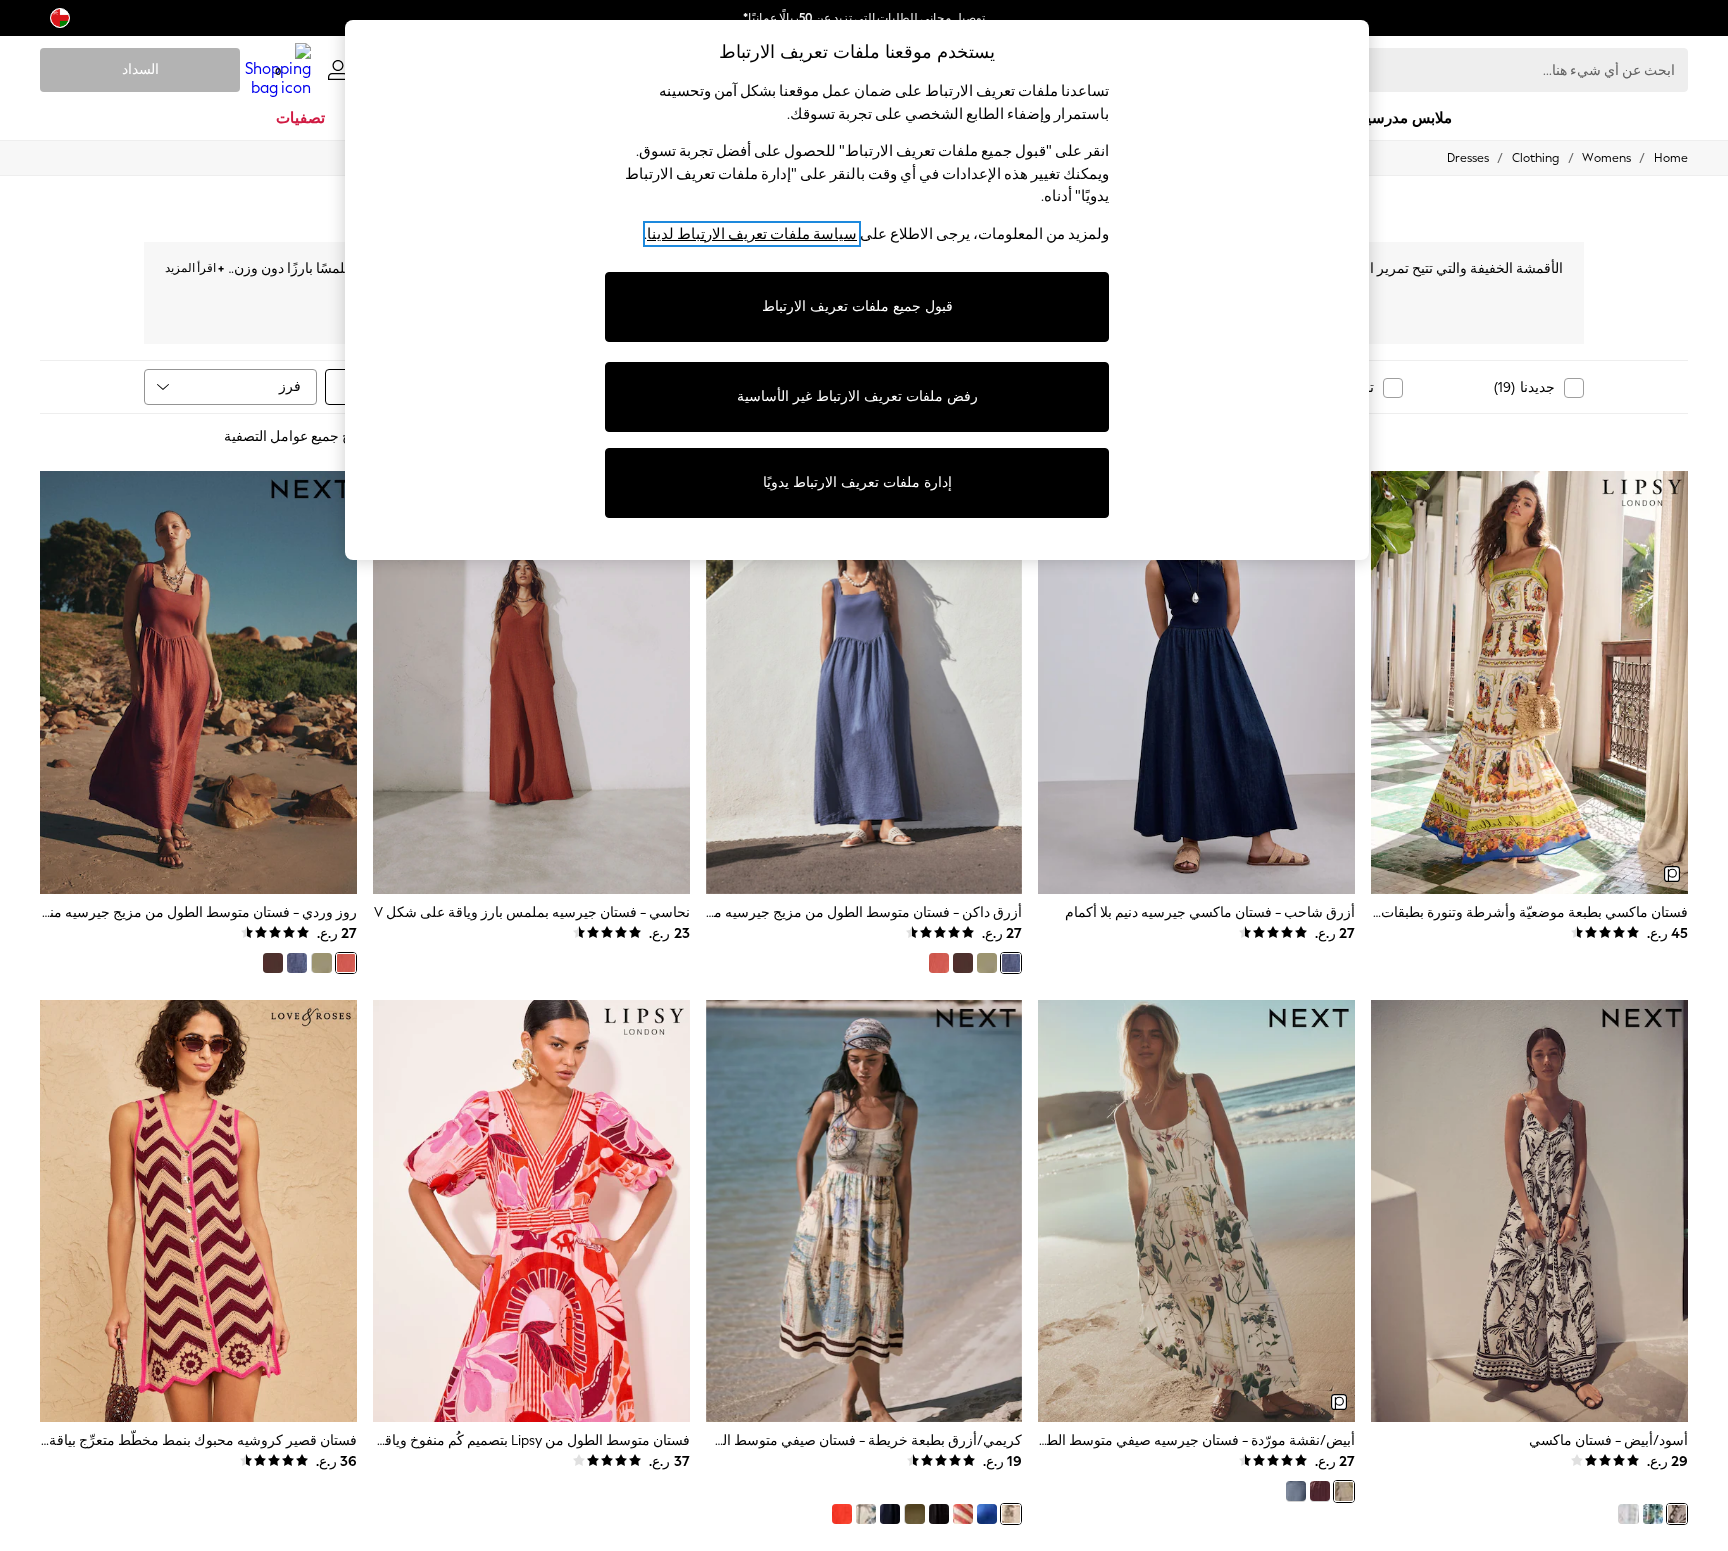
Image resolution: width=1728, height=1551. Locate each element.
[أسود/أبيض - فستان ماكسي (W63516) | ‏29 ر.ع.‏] (1529, 1211)
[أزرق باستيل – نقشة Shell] (1628, 1514)
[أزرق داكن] (1011, 963)
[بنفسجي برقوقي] (1320, 1491)
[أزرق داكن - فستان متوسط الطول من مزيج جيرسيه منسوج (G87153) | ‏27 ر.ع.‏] (864, 682)
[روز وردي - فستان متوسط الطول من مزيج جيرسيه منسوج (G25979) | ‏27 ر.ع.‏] (198, 682)
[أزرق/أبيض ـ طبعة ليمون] (1653, 1514)
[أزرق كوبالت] (987, 1514)
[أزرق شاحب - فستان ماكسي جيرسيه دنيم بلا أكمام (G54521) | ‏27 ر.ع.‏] (1196, 682)
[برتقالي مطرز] (842, 1514)
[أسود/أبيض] (1677, 1514)
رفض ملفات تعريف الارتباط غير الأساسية (857, 396)
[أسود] (939, 1514)
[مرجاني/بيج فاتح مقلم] (963, 1514)
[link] (338, 70)
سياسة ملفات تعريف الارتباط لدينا (752, 234)
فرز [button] (290, 386)
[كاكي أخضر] (987, 963)
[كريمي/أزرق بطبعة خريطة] (1011, 1514)
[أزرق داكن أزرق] (1296, 1491)
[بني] (963, 963)
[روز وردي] (939, 963)
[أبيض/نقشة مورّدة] (1344, 1491)
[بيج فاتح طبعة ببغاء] (866, 1514)
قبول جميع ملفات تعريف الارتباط (857, 306)
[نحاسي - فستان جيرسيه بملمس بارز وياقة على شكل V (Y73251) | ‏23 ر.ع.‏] (531, 682)
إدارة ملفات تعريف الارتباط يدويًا (857, 482)
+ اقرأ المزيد (194, 265)
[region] (857, 290)
